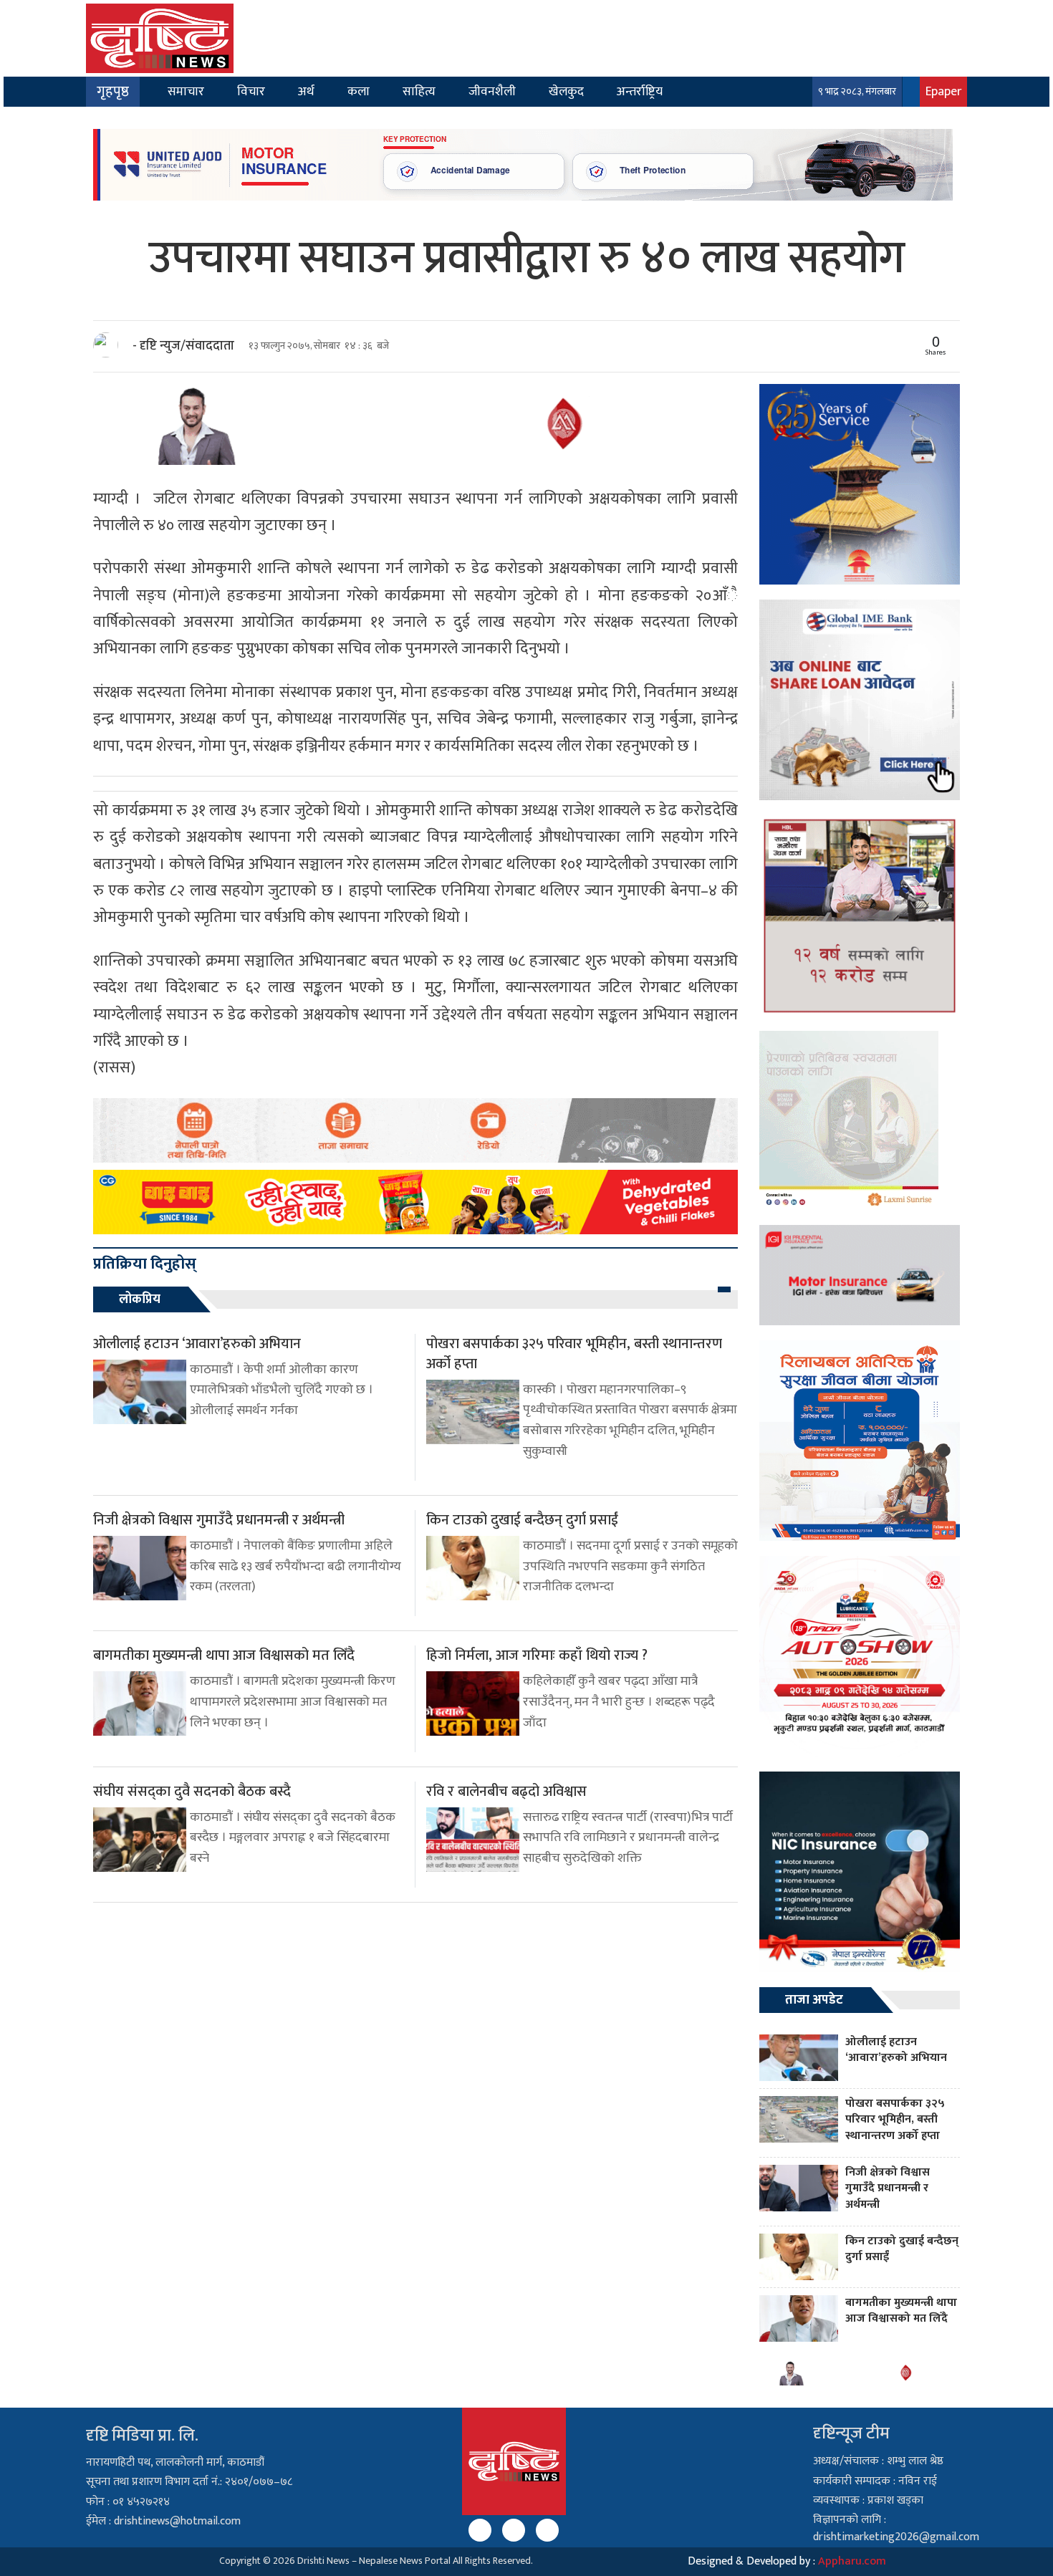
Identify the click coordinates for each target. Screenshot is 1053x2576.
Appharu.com (852, 2561)
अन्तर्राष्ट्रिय (640, 91)
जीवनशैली (492, 91)
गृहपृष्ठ (113, 92)
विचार (251, 91)
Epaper (943, 91)
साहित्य (419, 91)
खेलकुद (566, 91)
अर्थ (306, 91)
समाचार (186, 91)
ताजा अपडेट (814, 2000)
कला (359, 91)
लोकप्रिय (140, 1299)
